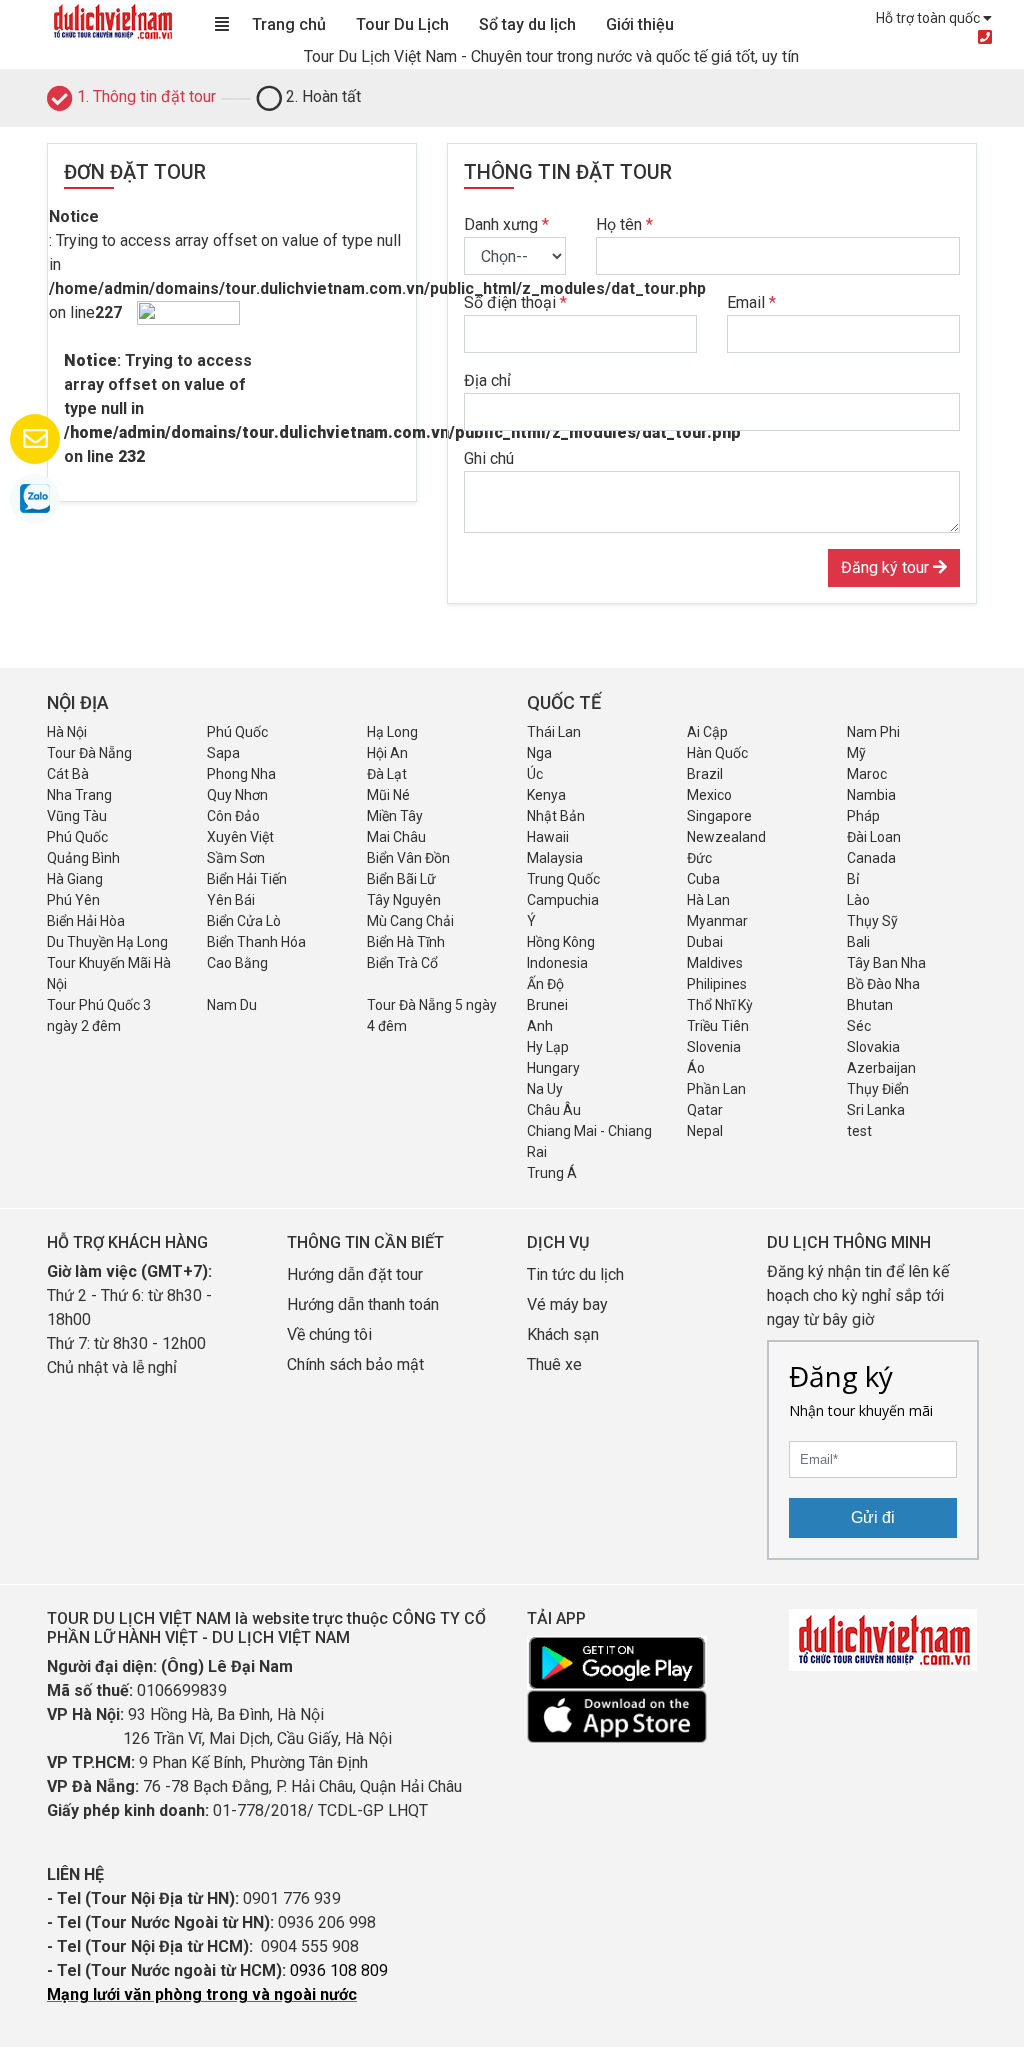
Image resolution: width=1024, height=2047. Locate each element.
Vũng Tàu (77, 816)
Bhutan (870, 1005)
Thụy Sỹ (872, 921)
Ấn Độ (545, 984)
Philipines (717, 984)
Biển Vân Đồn (408, 858)
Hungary (553, 1068)
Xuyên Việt (240, 837)
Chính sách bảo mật (357, 1364)
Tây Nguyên (404, 900)
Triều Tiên (718, 1026)
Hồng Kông (561, 942)
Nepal (705, 1131)
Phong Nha (241, 774)
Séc (859, 1026)
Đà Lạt (387, 774)
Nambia (871, 795)
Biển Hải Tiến (247, 879)
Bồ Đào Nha (883, 984)
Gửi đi (873, 1517)
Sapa (223, 753)
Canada (871, 858)
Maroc (867, 774)
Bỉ (853, 879)
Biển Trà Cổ (402, 963)
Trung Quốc (563, 879)
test (859, 1131)
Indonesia (557, 963)
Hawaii (548, 837)
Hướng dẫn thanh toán (363, 1304)
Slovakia (873, 1047)
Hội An (387, 753)
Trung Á (552, 1173)
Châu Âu (554, 1110)
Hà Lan (708, 900)
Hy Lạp (548, 1047)
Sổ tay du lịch (527, 24)
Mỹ (856, 753)
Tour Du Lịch (402, 24)
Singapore (719, 816)
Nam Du (232, 1005)
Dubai (705, 942)
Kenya (546, 795)
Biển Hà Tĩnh (406, 942)
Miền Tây (395, 816)
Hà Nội (67, 732)
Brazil (705, 774)
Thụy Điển (878, 1089)
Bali (858, 942)
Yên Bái (231, 900)
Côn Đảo (233, 816)
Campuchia (563, 900)
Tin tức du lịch (575, 1274)
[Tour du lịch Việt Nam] (112, 20)
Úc (535, 774)
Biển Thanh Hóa (256, 942)
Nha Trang (79, 795)
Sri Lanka (876, 1110)
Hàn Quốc (717, 753)
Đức (699, 858)
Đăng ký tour (887, 567)
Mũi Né (388, 795)
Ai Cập (707, 732)
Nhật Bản (556, 816)
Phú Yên (73, 900)
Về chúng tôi (329, 1334)
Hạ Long (392, 732)
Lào (858, 900)
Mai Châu (396, 837)
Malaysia (555, 858)
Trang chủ (289, 24)
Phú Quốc (237, 732)
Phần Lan (716, 1089)
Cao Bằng (237, 963)
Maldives (715, 963)
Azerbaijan (881, 1068)
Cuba (703, 879)
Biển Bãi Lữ (401, 879)
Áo (696, 1068)
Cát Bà (68, 774)
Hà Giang (75, 879)
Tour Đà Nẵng (89, 753)
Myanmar (717, 921)
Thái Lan (554, 732)
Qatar (705, 1110)
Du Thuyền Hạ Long (107, 942)
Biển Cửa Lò (244, 921)
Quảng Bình (83, 858)
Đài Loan (874, 837)
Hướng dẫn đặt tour (355, 1274)
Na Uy (545, 1089)
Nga (539, 753)
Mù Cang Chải (410, 921)
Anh (540, 1026)
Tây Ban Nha (886, 963)
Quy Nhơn (237, 795)
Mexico (709, 795)
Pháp (863, 816)
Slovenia (714, 1047)
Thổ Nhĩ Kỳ (720, 1005)
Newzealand (726, 837)
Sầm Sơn (236, 858)
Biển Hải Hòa (86, 921)
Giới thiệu (640, 24)
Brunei (547, 1005)
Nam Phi (873, 732)
